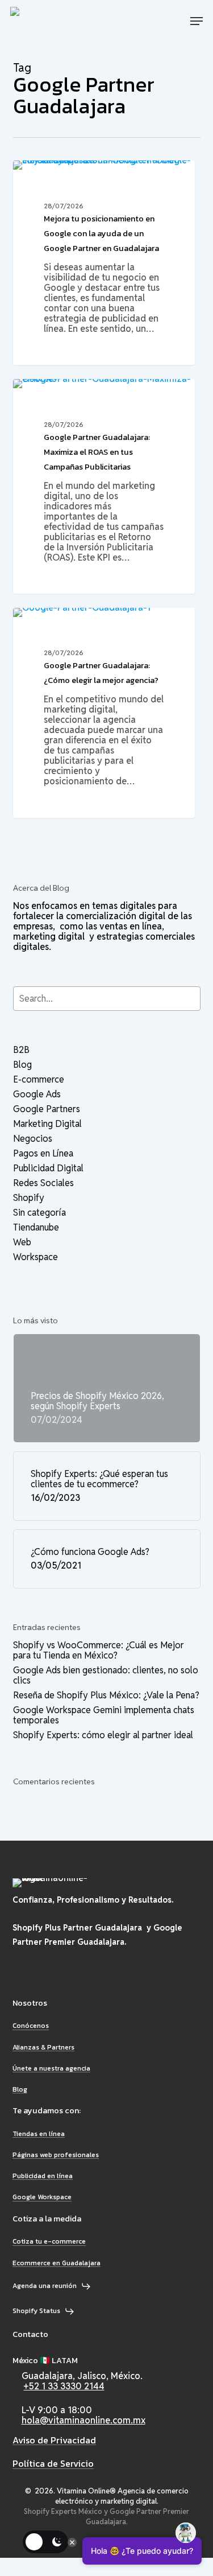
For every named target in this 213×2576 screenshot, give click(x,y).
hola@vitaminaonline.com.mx (83, 2420)
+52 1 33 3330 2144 (64, 2386)
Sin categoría (39, 1213)
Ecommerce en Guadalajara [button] (57, 2263)
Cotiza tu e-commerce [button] (49, 2242)
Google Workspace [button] (42, 2197)
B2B (21, 1050)
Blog (40, 178)
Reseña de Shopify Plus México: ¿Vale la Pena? (106, 1696)
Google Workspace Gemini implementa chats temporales (104, 1715)
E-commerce (39, 1080)
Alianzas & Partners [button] (43, 2048)
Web (22, 1242)
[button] (197, 21)
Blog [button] (20, 2090)
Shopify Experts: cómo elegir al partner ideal (103, 1735)
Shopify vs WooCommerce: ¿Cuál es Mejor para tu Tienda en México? (99, 1651)
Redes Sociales (43, 1183)
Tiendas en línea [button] (39, 2134)
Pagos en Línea (43, 1154)
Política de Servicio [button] (53, 2464)
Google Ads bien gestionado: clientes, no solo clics (106, 1676)
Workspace (35, 1257)
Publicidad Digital (48, 1168)
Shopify (29, 1198)
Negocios (33, 1139)
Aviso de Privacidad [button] (54, 2441)
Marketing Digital (47, 1124)
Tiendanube (36, 1228)
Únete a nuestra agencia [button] (51, 2069)
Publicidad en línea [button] (43, 2176)
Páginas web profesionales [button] (56, 2155)
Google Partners (47, 1109)
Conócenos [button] (31, 2026)
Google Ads (37, 1094)
